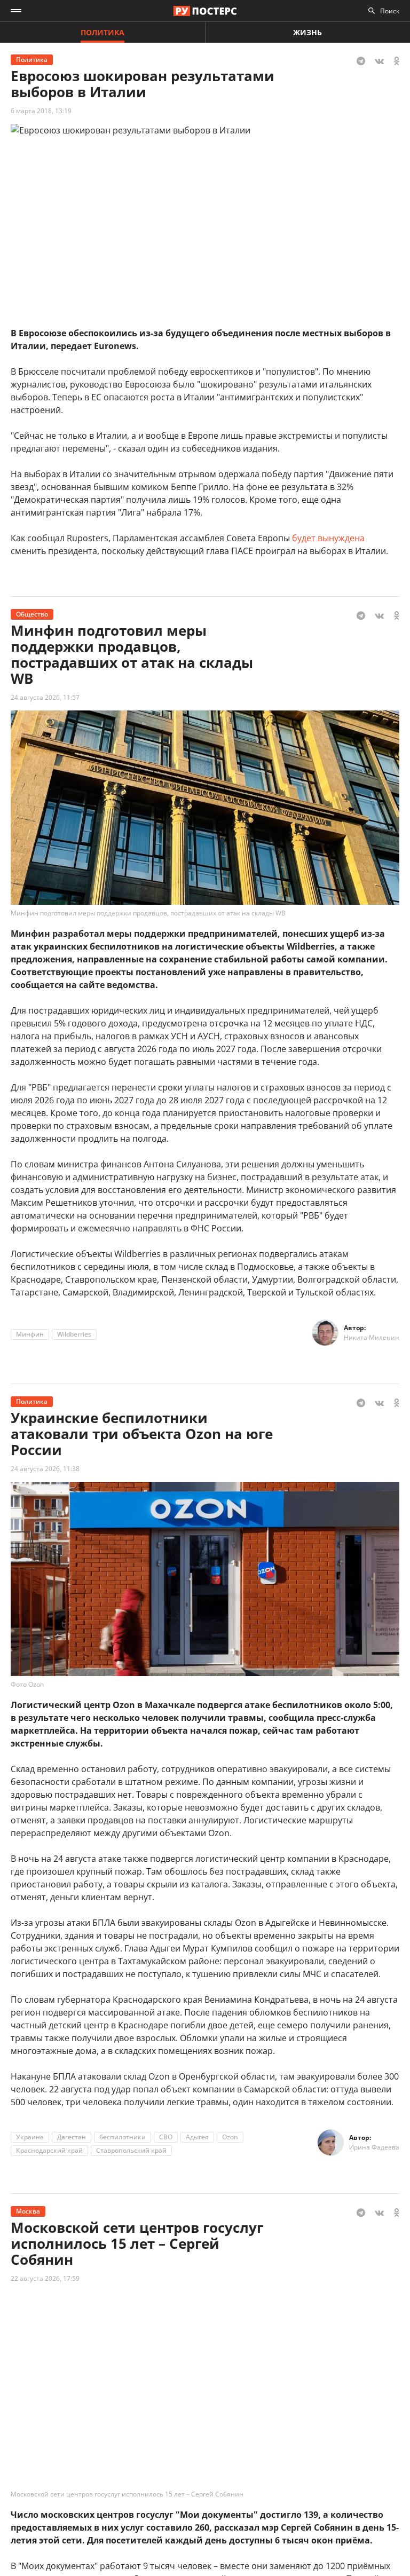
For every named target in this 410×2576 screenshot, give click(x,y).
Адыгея (197, 2137)
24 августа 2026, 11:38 (45, 1469)
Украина (30, 2137)
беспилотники (123, 2137)
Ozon (230, 2137)
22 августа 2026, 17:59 (45, 2278)
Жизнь (307, 32)
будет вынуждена (328, 538)
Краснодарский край (49, 2150)
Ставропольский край (131, 2150)
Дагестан (72, 2137)
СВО (166, 2137)
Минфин (30, 1334)
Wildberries (74, 1334)
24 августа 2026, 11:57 (45, 697)
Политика (102, 32)
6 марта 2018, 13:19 (41, 111)
